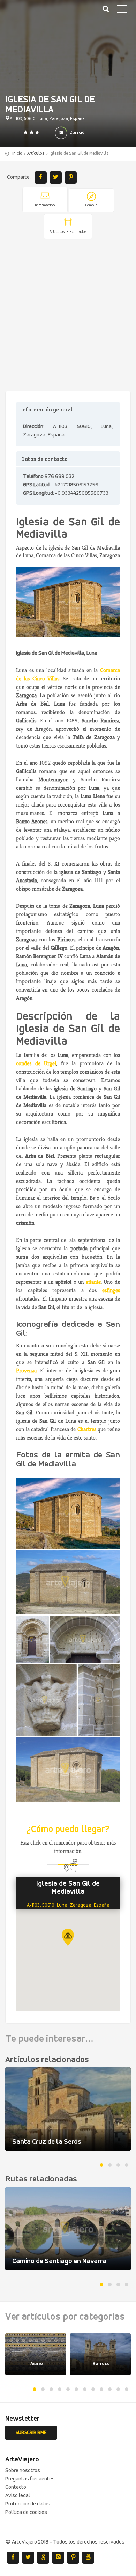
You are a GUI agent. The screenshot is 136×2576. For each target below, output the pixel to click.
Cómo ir (91, 205)
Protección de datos (28, 2504)
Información (45, 205)
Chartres (87, 1429)
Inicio (17, 153)
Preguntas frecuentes (30, 2479)
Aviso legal (18, 2496)
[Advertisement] (68, 316)
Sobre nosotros (23, 2471)
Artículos (36, 153)
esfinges (111, 1290)
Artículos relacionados (68, 232)
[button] (68, 1937)
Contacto (16, 2487)
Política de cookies (26, 2512)
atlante (93, 1282)
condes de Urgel (36, 1063)
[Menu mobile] (122, 10)
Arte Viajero (38, 14)
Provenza (26, 1371)
